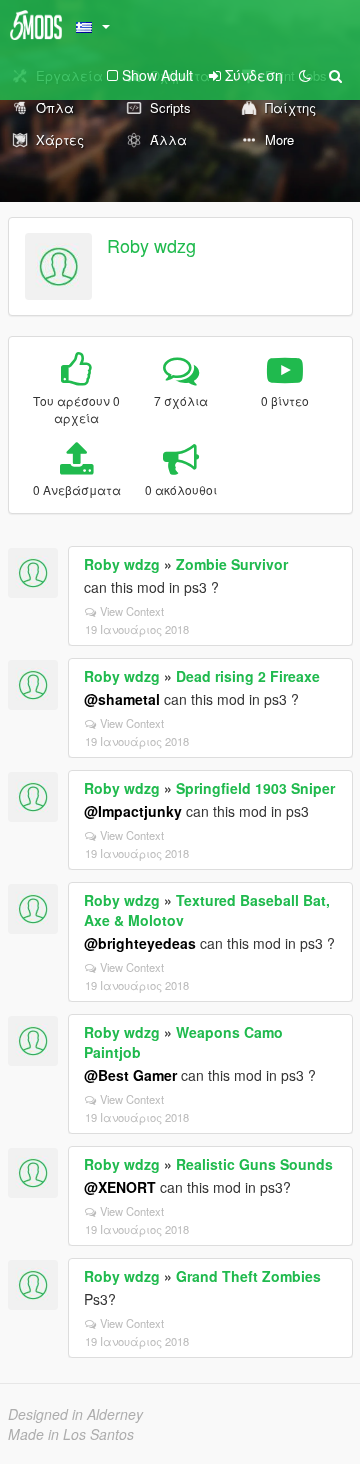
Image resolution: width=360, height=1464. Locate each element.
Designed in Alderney (75, 1414)
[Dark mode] (305, 75)
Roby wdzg (151, 245)
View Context (132, 611)
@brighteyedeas (140, 943)
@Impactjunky (133, 811)
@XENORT (120, 1187)
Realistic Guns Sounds (254, 1164)
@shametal (122, 699)
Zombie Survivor (232, 564)
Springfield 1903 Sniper (255, 788)
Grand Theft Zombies (248, 1276)
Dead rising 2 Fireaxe (248, 676)
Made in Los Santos (71, 1434)
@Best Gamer (130, 1075)
